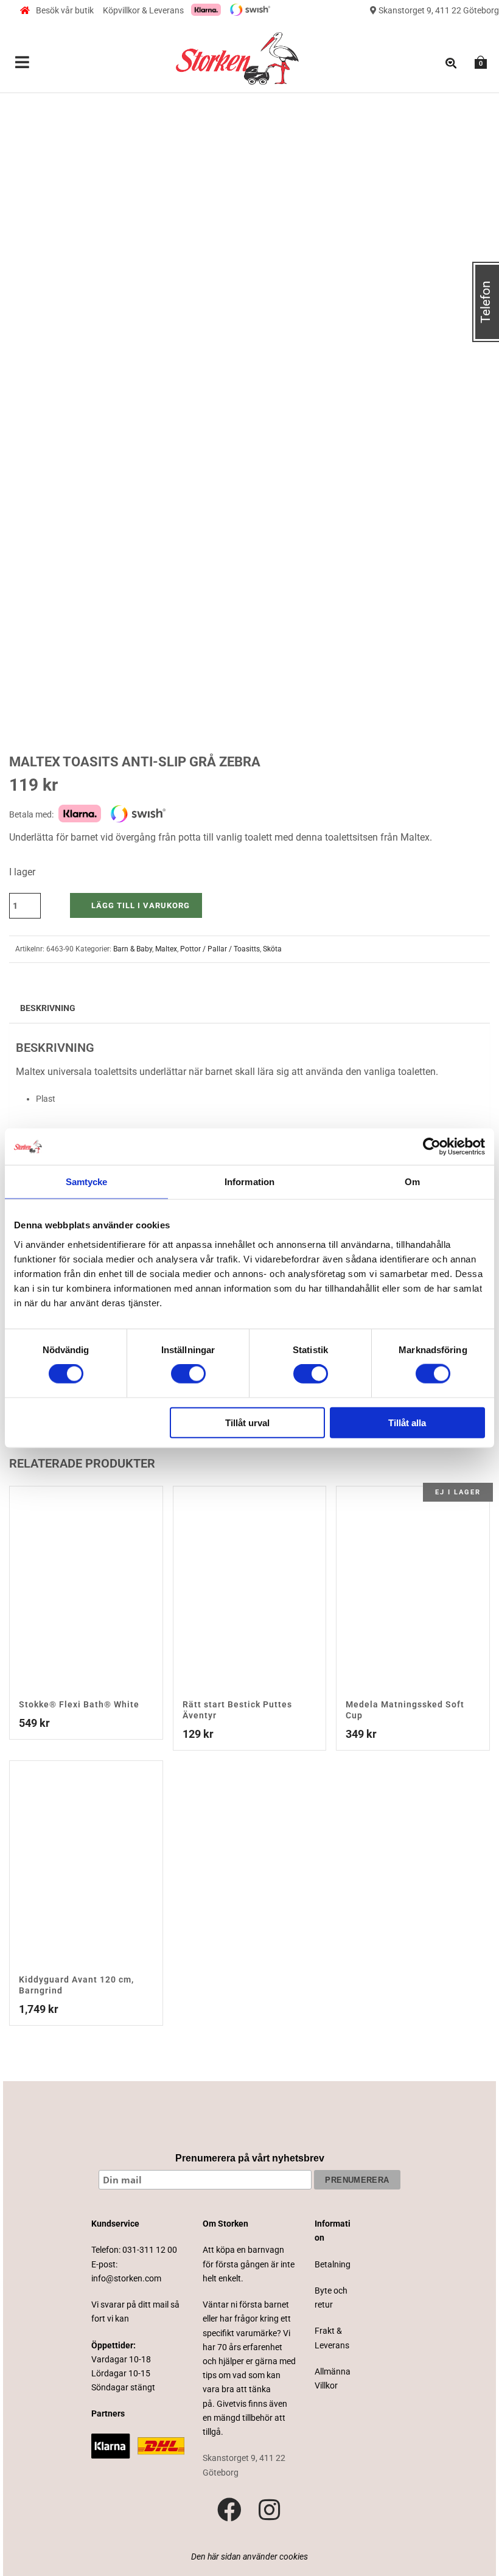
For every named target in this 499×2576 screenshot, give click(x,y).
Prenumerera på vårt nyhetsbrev (250, 2158)
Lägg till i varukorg (141, 905)
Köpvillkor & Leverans (143, 10)
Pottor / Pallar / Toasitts (220, 949)
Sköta (272, 949)
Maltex (166, 949)
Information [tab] (249, 1182)
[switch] (188, 1374)
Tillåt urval (247, 1422)
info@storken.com (126, 2278)
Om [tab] (412, 1182)
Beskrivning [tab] (48, 1008)
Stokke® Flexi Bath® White (79, 1704)
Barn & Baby (133, 949)
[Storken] (237, 57)
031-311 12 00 (150, 2250)
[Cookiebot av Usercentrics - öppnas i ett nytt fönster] (432, 1147)
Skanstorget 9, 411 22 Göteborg (438, 10)
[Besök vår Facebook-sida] (229, 2510)
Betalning (333, 2264)
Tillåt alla (407, 1422)
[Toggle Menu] (23, 63)
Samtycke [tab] (87, 1182)
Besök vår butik (65, 10)
